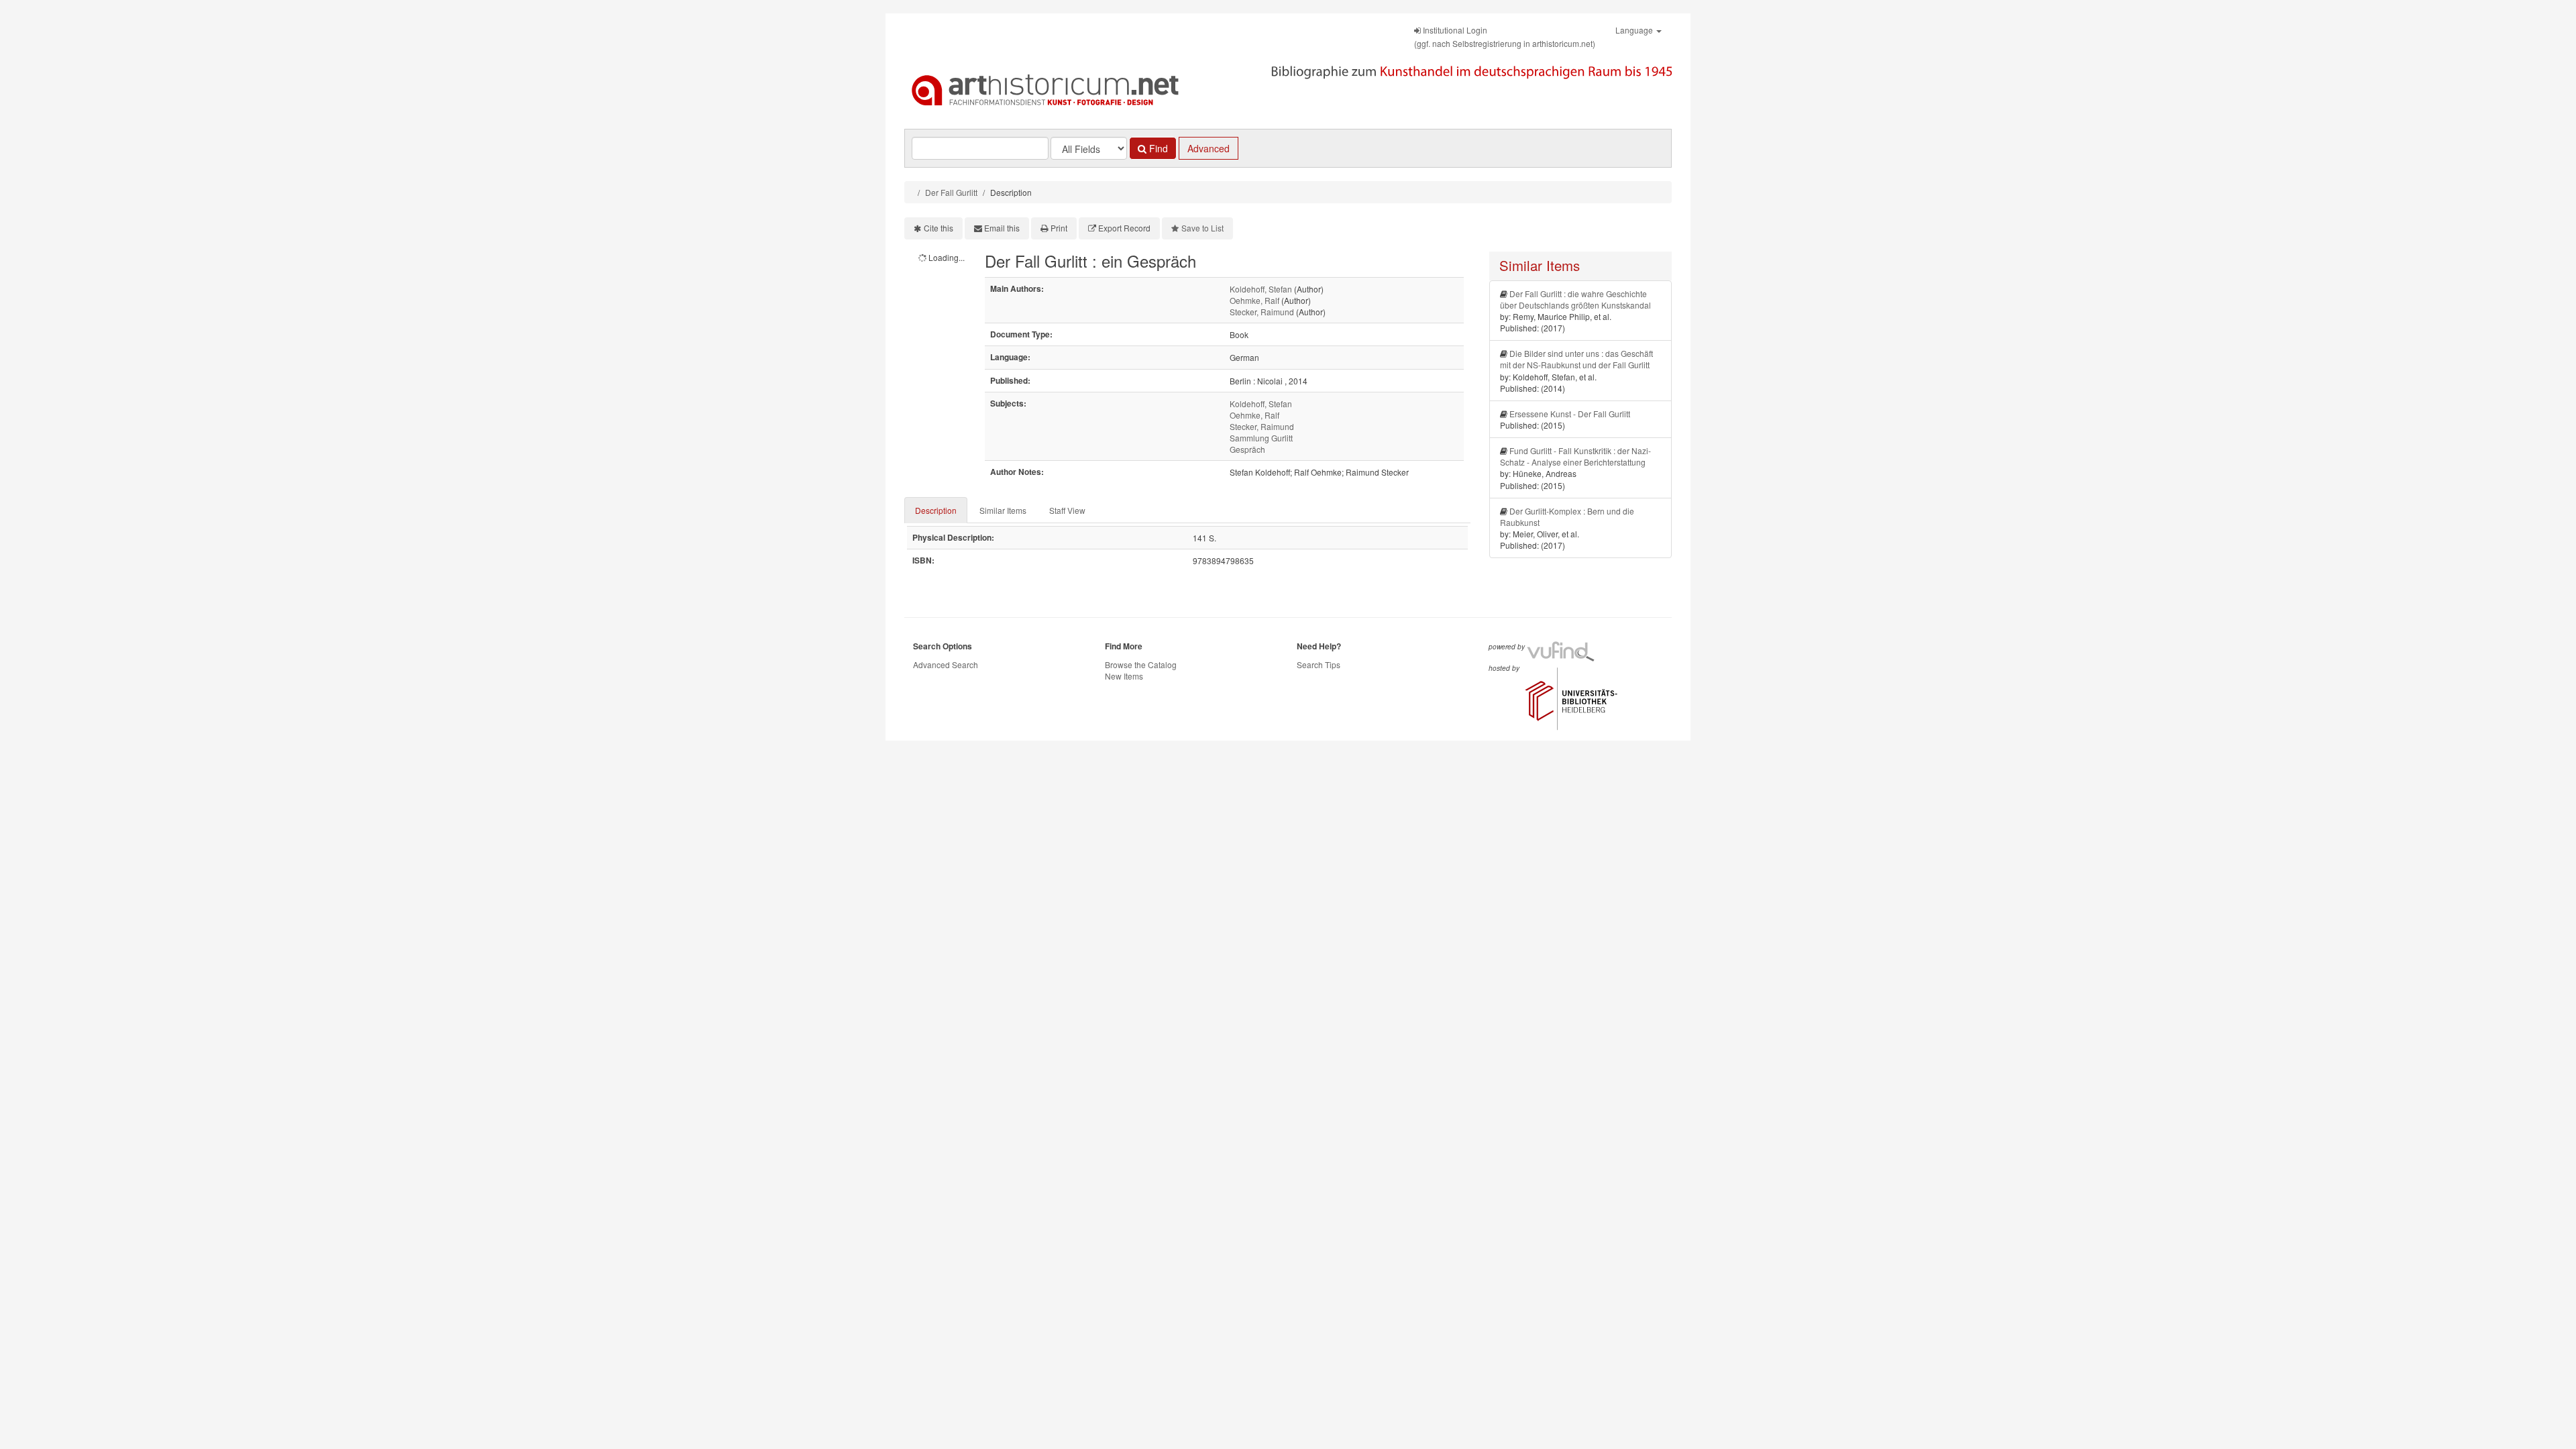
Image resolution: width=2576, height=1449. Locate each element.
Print (1059, 228)
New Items (1124, 676)
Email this (1002, 228)
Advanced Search (946, 664)
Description (936, 510)
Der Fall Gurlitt (951, 192)
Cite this (938, 228)
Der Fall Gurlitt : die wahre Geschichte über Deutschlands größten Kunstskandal (1575, 299)
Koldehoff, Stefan (1261, 289)
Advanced (1209, 148)
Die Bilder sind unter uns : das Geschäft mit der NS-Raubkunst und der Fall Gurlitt (1576, 359)
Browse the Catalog (1141, 664)
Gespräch (1247, 449)
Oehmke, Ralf (1254, 300)
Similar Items (1003, 510)
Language (1635, 30)
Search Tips (1319, 664)
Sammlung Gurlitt (1261, 438)
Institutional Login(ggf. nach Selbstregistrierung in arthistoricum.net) (1505, 37)
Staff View (1067, 510)
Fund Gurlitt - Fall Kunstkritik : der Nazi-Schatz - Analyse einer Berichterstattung (1575, 456)
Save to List (1202, 228)
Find (1157, 148)
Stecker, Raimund (1262, 312)
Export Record (1124, 228)
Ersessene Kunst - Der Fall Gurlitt (1570, 414)
